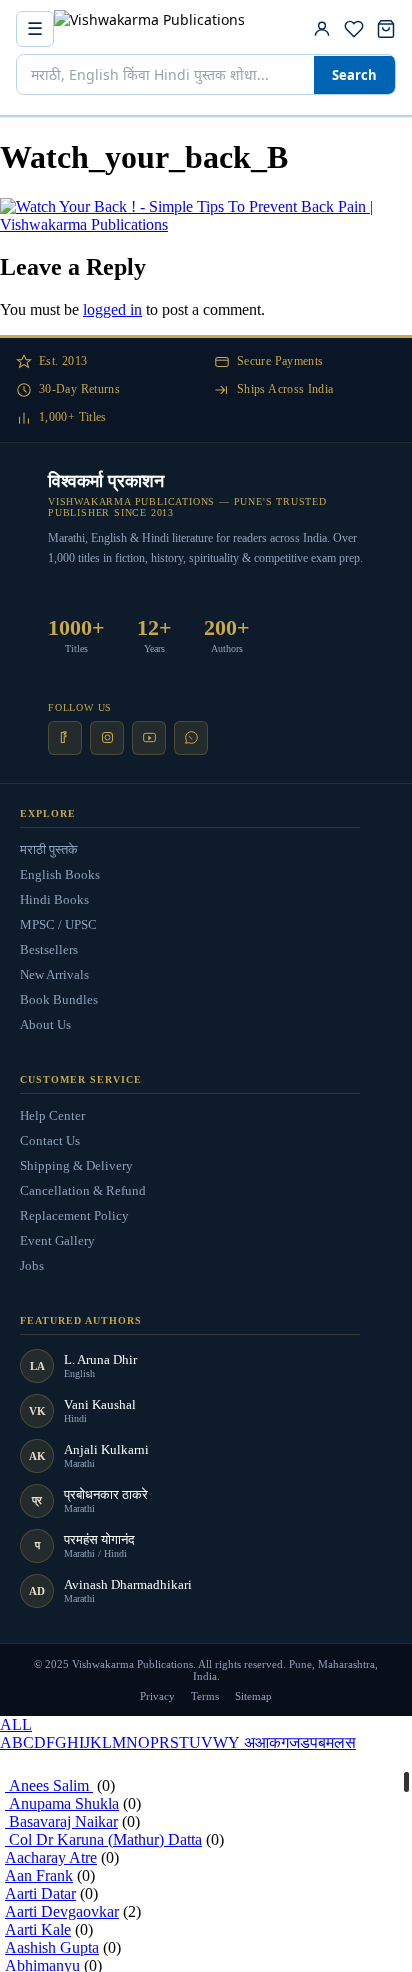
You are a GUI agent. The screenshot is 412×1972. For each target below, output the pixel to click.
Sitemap (253, 1696)
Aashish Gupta (52, 1947)
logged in (112, 309)
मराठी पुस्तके (49, 849)
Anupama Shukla (62, 1803)
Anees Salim (49, 1785)
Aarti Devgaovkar (62, 1911)
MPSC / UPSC (58, 924)
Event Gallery (57, 1240)
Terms (205, 1696)
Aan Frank (39, 1875)
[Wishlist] (354, 29)
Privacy (157, 1696)
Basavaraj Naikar (61, 1821)
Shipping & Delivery (76, 1165)
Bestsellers (49, 949)
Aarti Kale (38, 1929)
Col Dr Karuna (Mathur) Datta (103, 1839)
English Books (60, 874)
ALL (16, 1724)
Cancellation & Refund (83, 1190)
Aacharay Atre (51, 1857)
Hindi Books (54, 899)
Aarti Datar (40, 1893)
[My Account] (322, 29)
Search (354, 75)
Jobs (32, 1265)
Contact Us (50, 1140)
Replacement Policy (74, 1215)
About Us (45, 1024)
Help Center (52, 1115)
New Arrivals (54, 974)
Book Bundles (59, 999)
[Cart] (386, 29)
